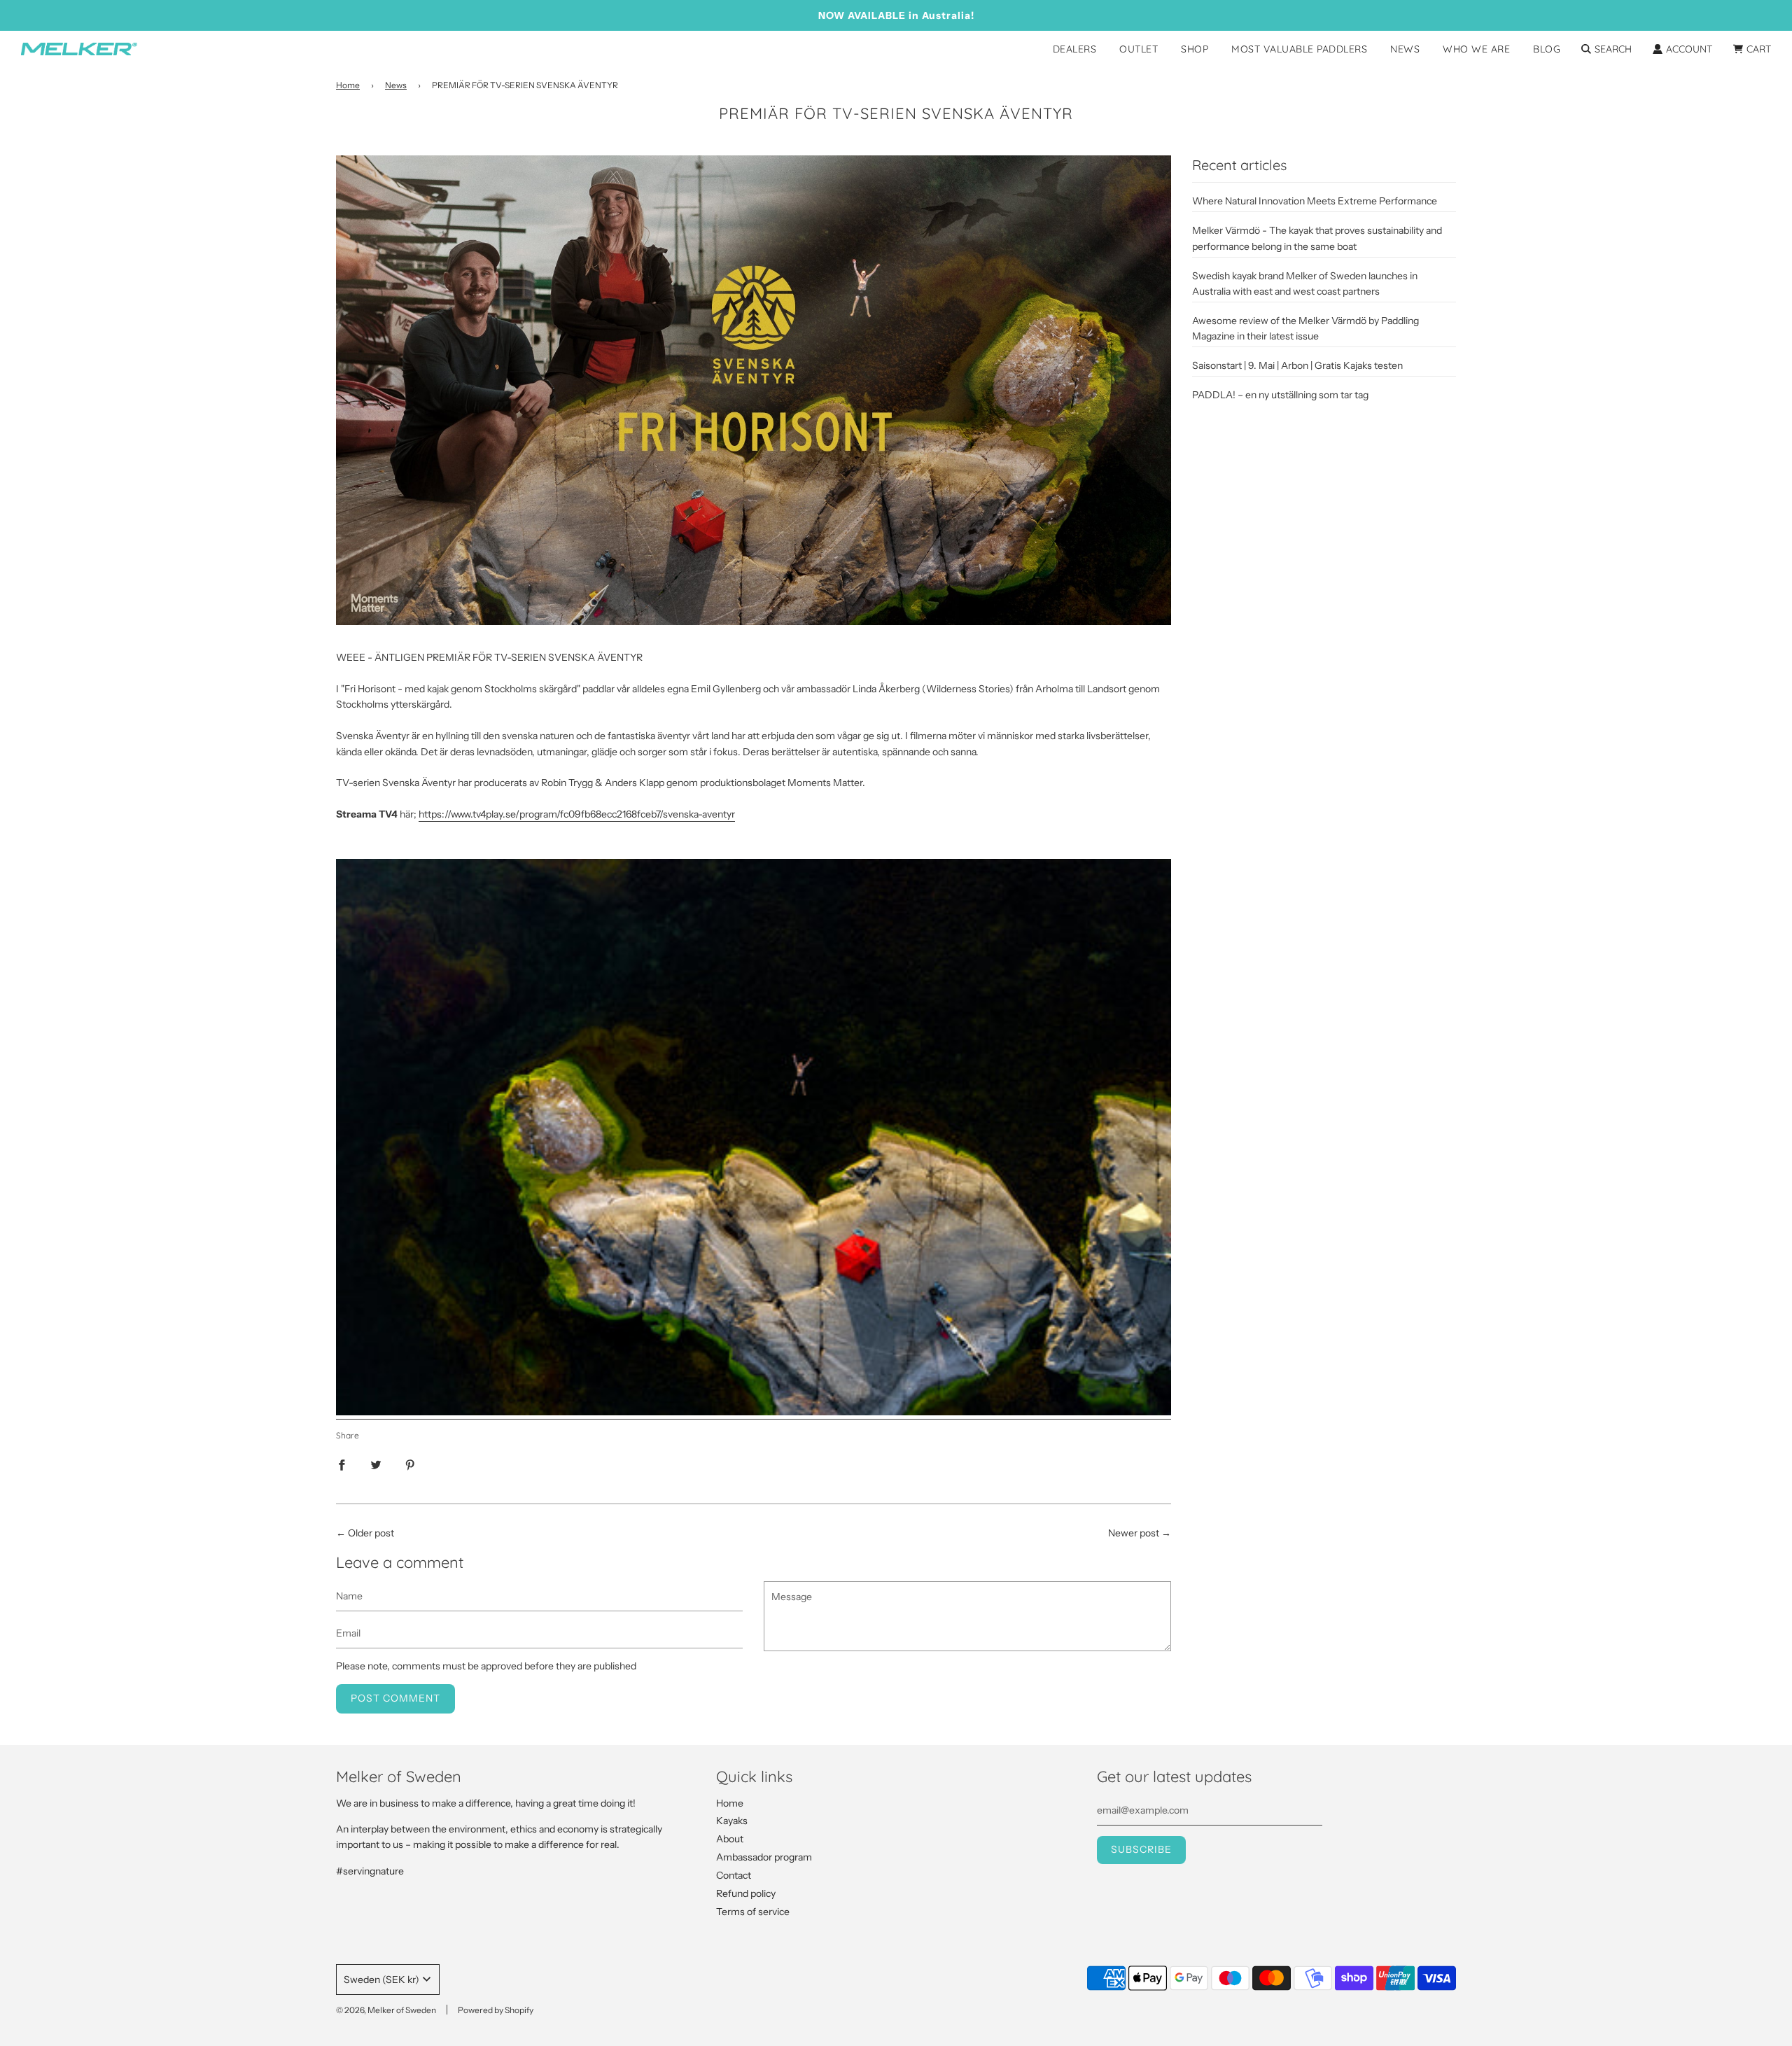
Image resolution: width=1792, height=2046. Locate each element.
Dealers (1075, 49)
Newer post (1134, 1533)
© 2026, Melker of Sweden (386, 2010)
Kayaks (732, 1821)
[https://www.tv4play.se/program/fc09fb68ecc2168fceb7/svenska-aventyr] (754, 1413)
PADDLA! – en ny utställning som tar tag (1280, 395)
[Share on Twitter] (376, 1464)
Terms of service (753, 1912)
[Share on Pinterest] (410, 1464)
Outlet (1139, 49)
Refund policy (746, 1893)
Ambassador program (764, 1857)
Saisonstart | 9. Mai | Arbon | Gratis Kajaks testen (1297, 365)
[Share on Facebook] (342, 1464)
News (1405, 49)
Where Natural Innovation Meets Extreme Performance (1315, 201)
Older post (371, 1533)
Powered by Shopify (496, 2010)
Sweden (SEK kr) (381, 1980)
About (730, 1839)
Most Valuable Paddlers (1299, 49)
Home (348, 85)
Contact (734, 1875)
